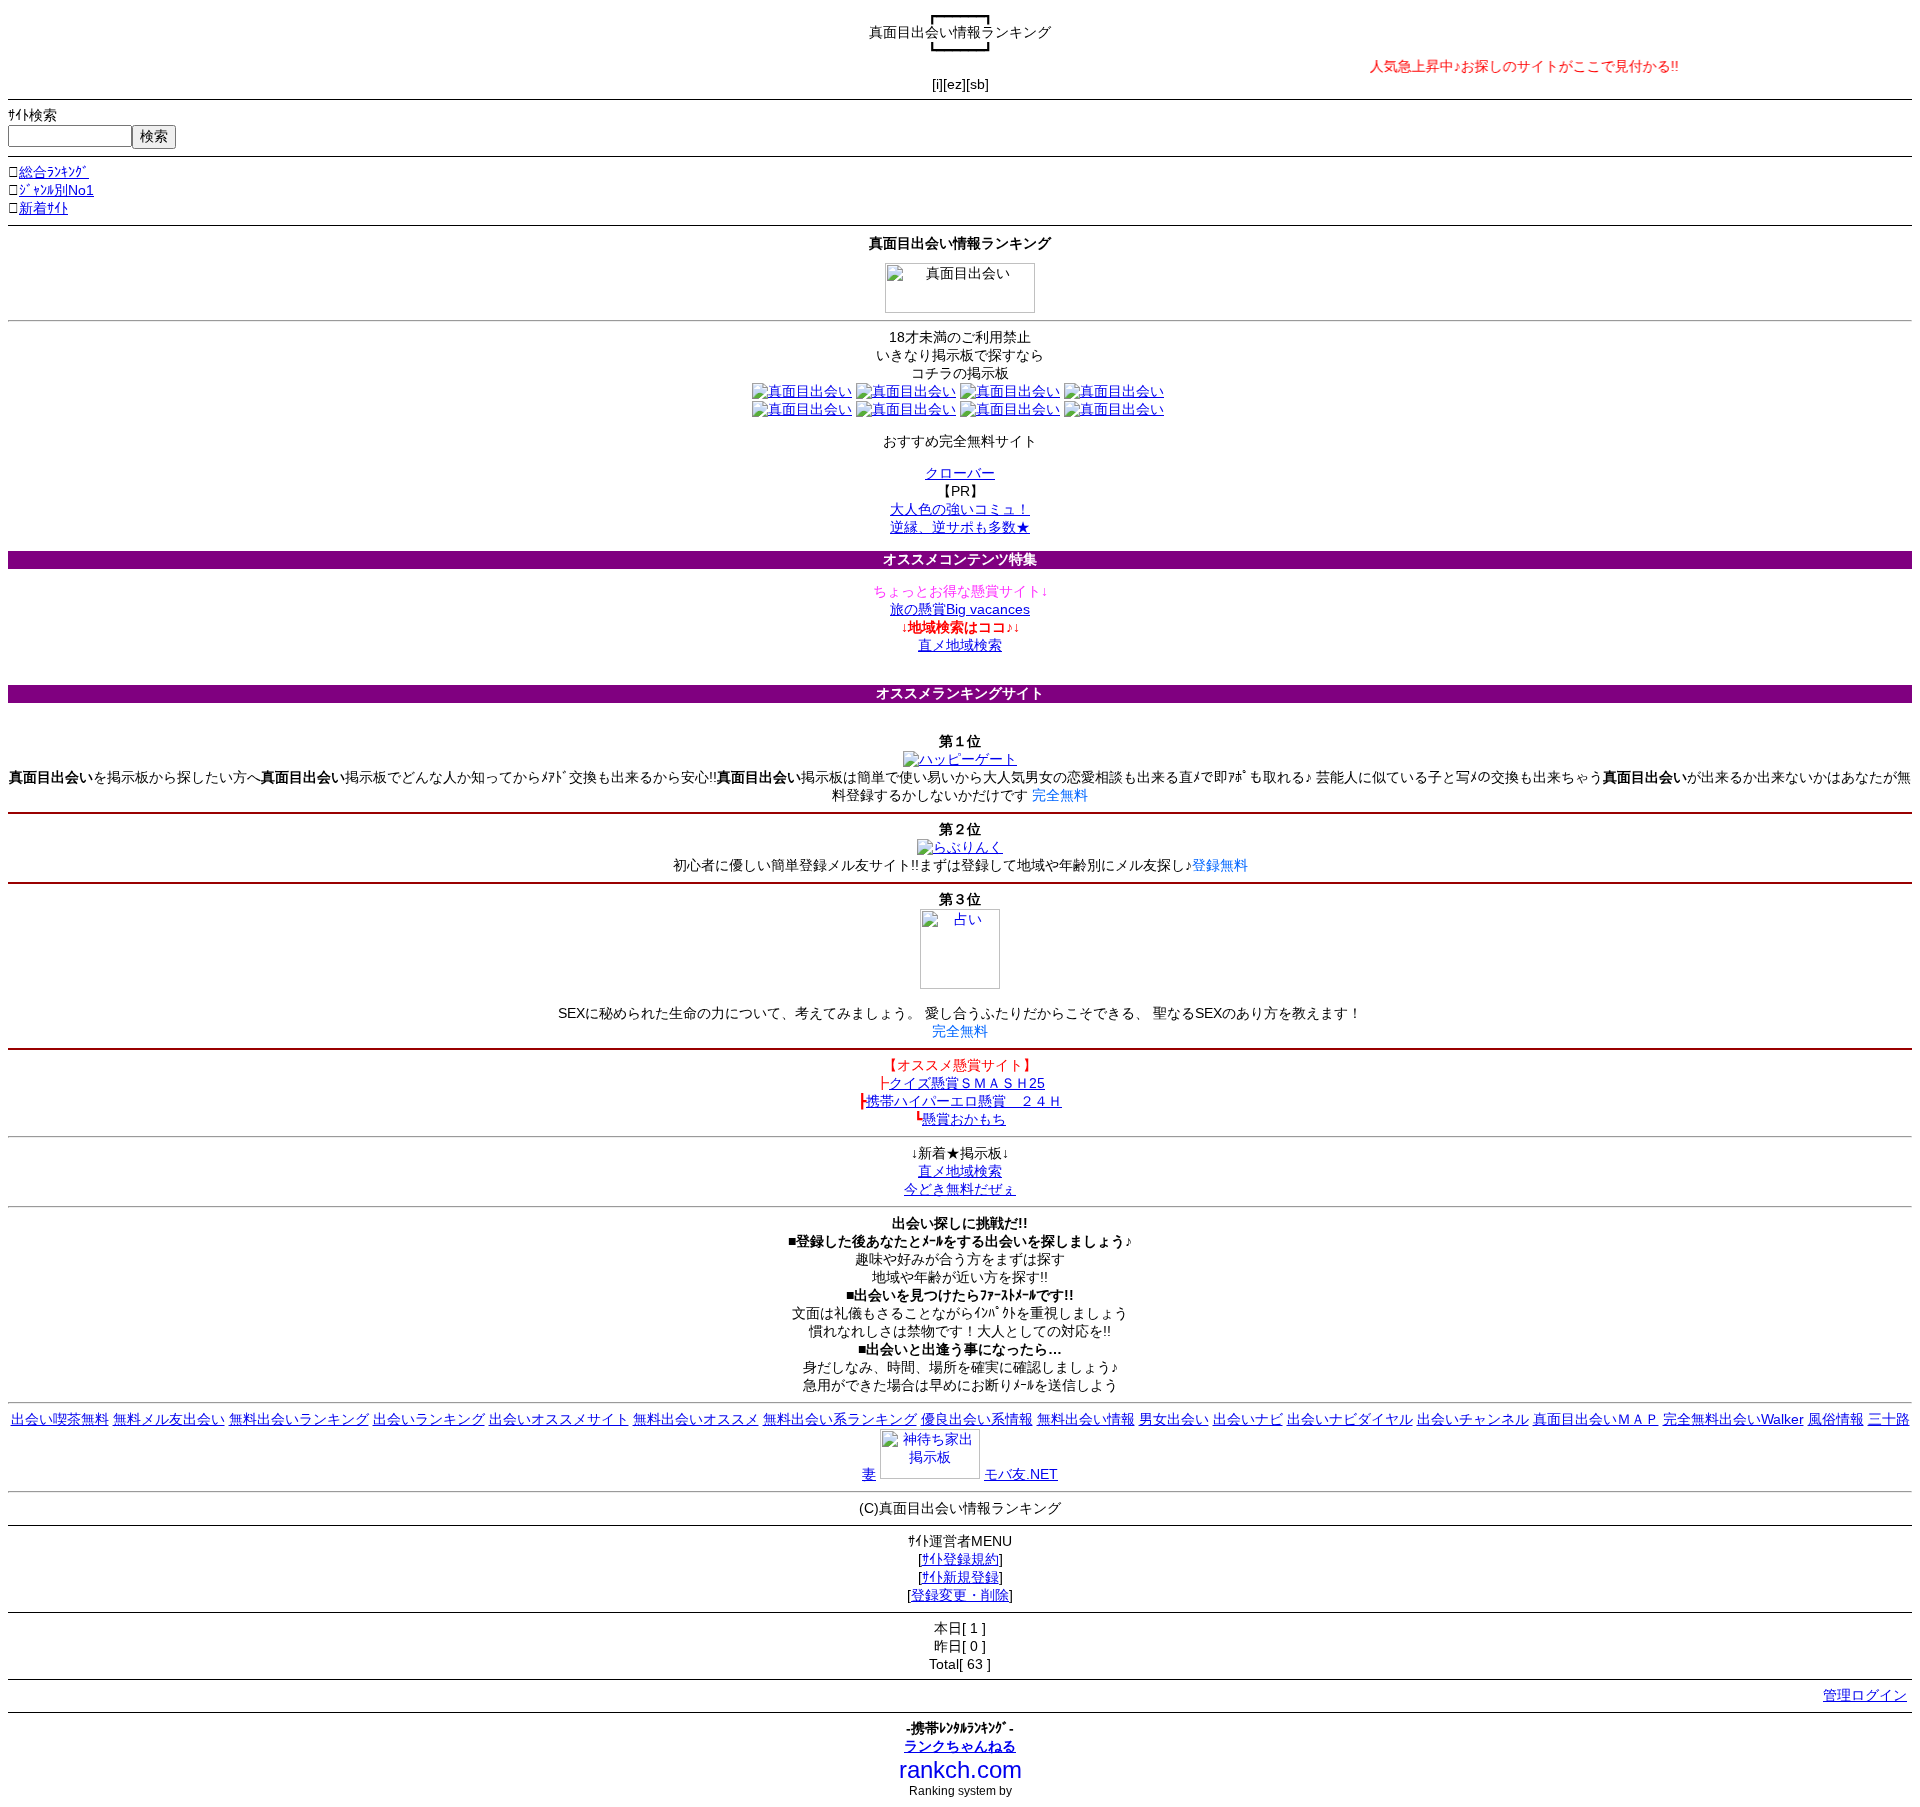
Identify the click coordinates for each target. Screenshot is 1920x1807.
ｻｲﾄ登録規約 (960, 1559)
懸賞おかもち (964, 1119)
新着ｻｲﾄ (43, 208)
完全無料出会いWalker (1733, 1419)
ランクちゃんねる (960, 1746)
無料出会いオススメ (696, 1419)
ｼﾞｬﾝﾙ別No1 (56, 190)
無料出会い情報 (1086, 1419)
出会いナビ (1248, 1419)
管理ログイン (1865, 1695)
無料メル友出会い (169, 1419)
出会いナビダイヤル (1350, 1419)
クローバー (960, 473)
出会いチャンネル (1473, 1419)
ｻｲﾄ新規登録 (960, 1577)
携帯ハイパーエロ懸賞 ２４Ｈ (964, 1101)
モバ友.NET (1021, 1474)
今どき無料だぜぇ (960, 1189)
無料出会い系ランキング (840, 1419)
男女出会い (1174, 1419)
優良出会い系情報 (977, 1419)
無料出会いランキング (299, 1419)
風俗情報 (1836, 1419)
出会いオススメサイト (559, 1419)
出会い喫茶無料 (60, 1419)
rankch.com (960, 1769)
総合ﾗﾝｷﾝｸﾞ (54, 172)
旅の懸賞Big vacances (960, 609)
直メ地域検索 (960, 645)
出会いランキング (429, 1419)
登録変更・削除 (960, 1595)
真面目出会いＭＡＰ (1596, 1419)
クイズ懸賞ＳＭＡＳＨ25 (967, 1083)
